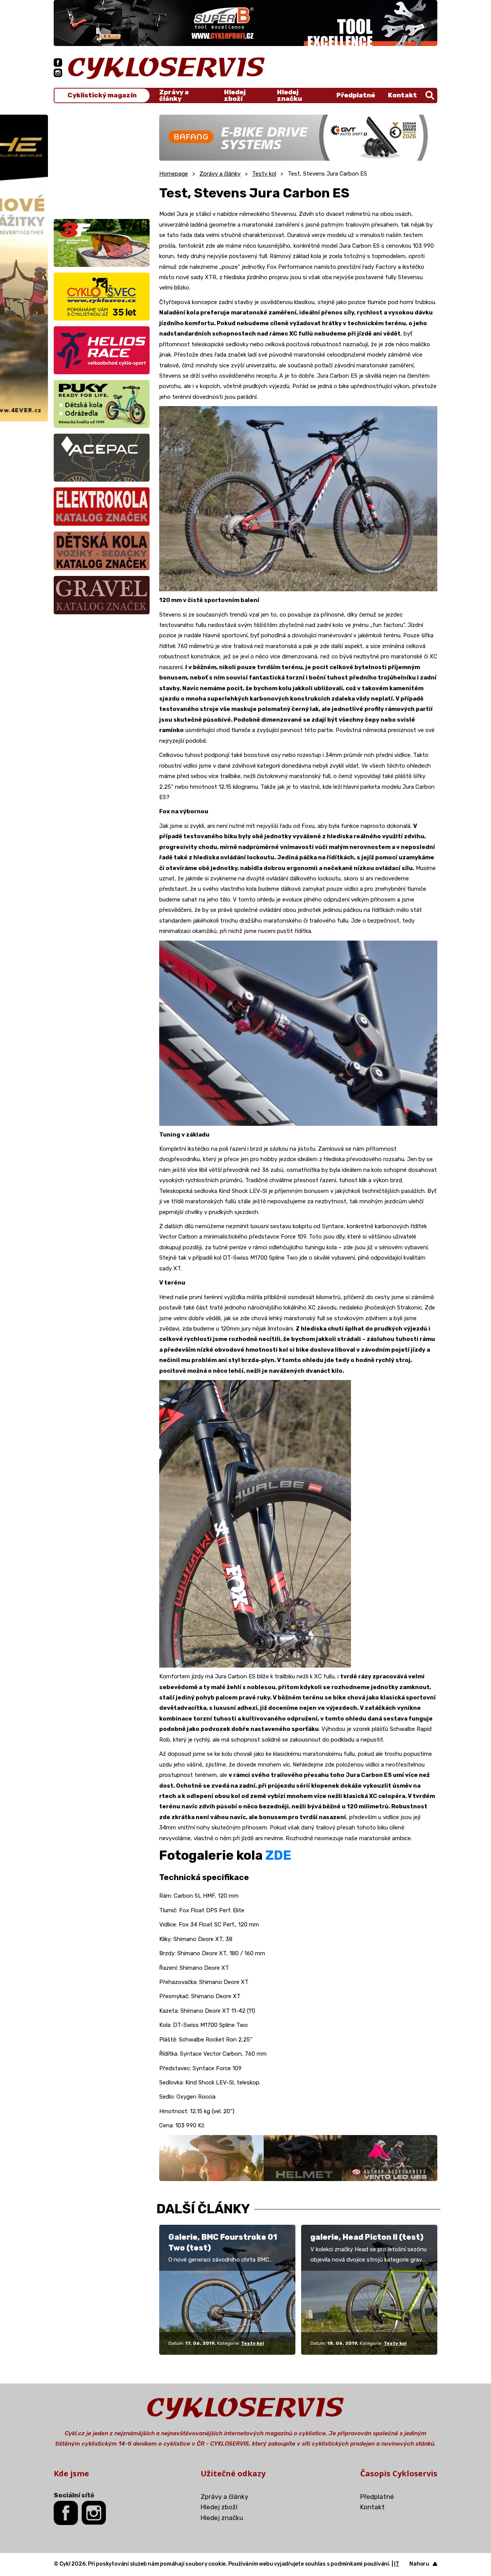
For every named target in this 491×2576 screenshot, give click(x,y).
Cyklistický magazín (102, 95)
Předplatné (356, 95)
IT (397, 2564)
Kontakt (402, 95)
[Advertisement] (102, 163)
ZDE (278, 1855)
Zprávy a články (174, 95)
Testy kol (264, 174)
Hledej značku (289, 95)
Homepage (174, 174)
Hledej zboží (235, 95)
